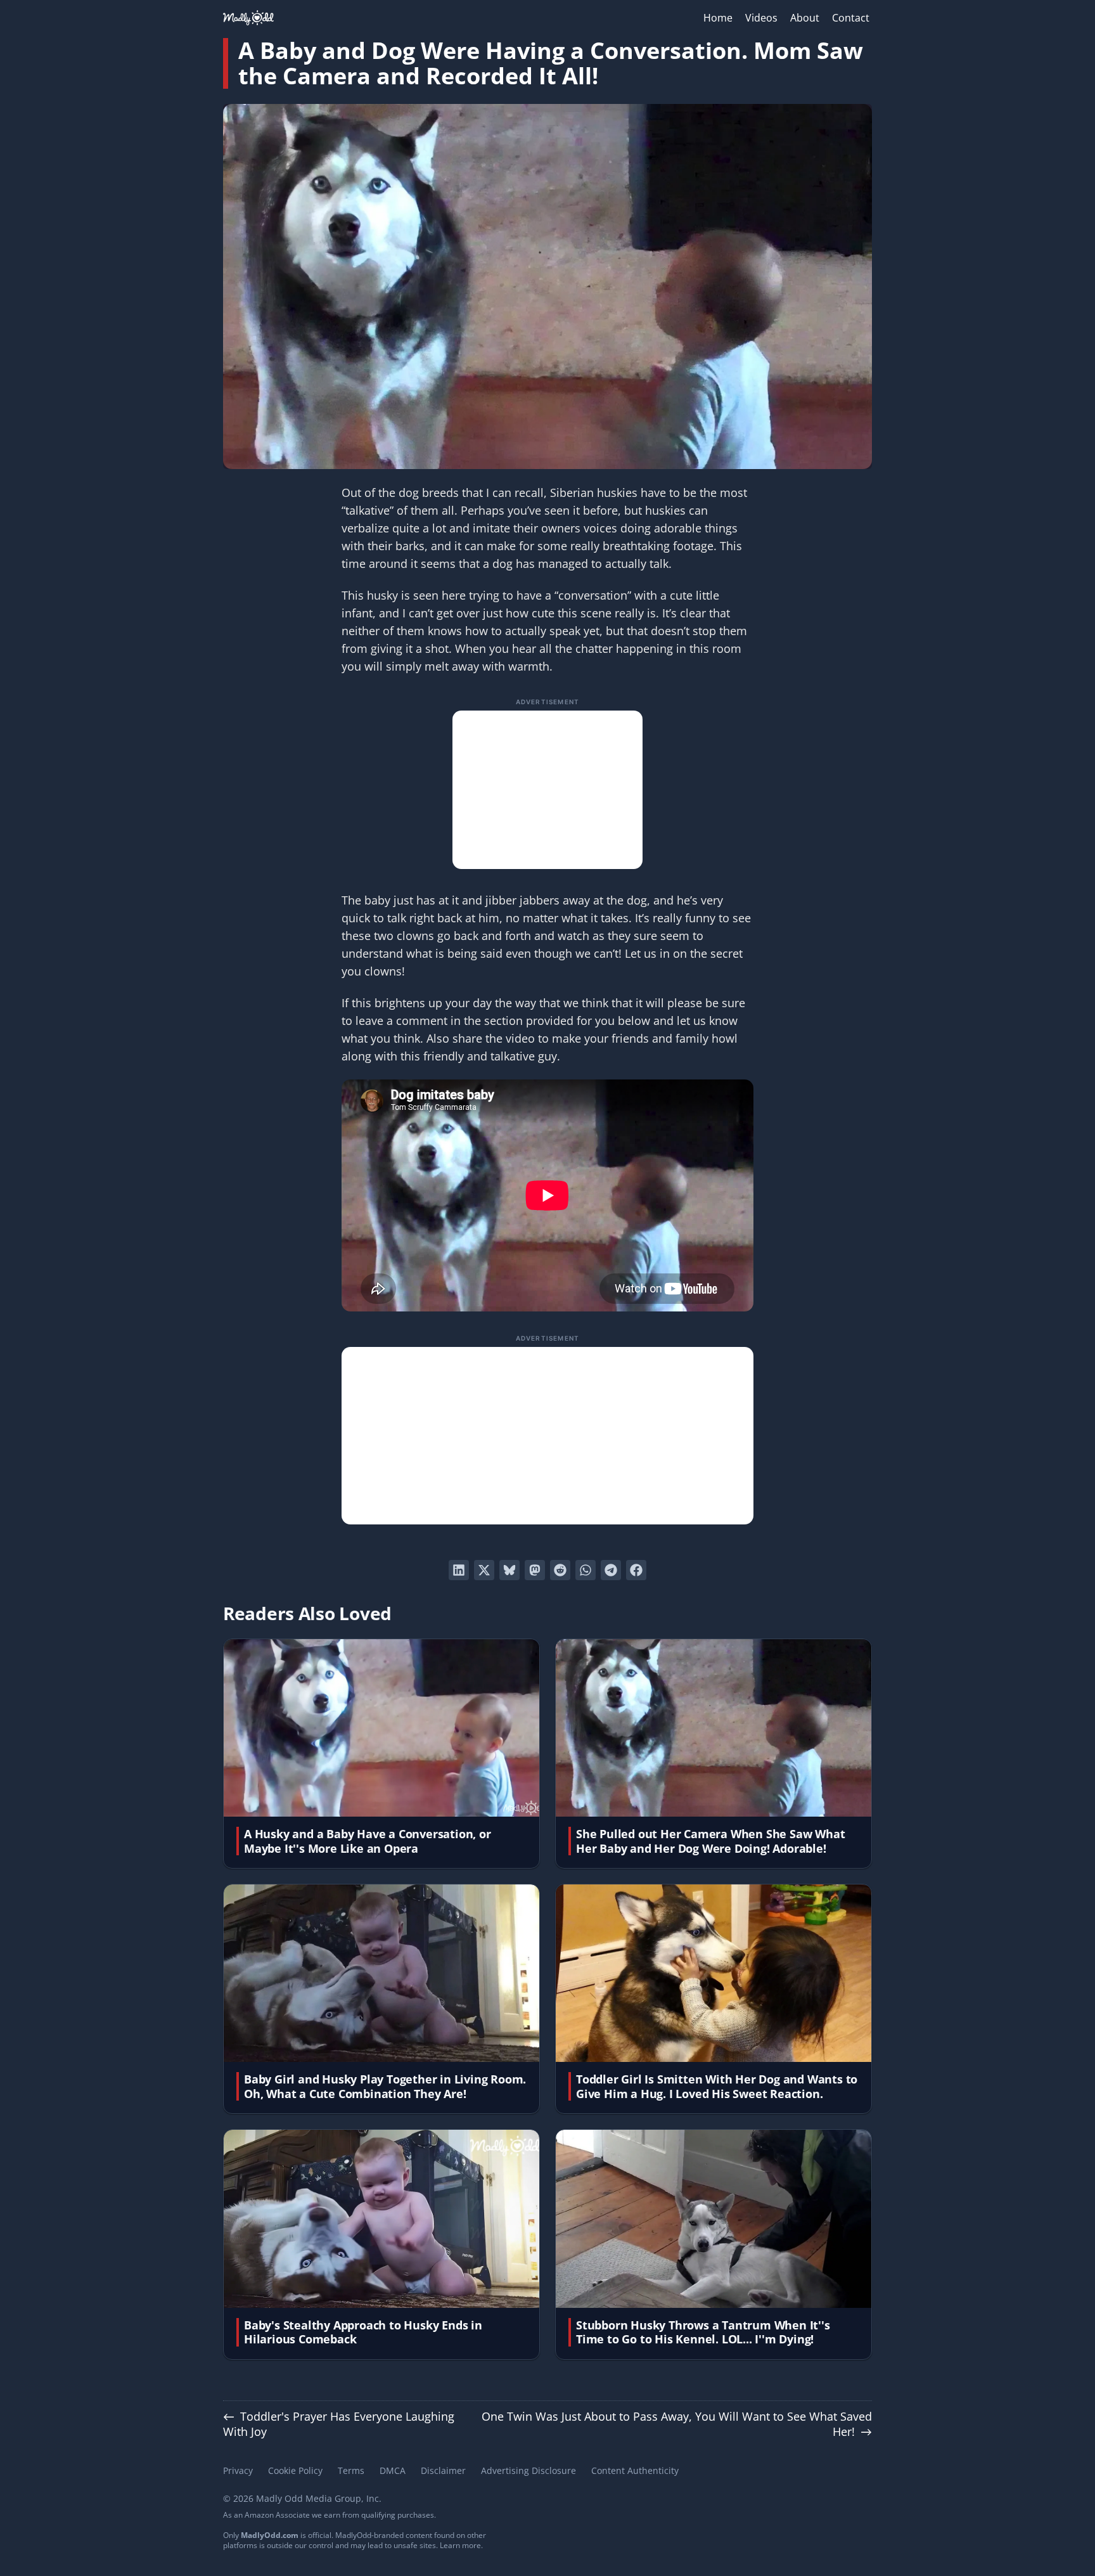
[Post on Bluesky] (509, 1570)
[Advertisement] (547, 790)
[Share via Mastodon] (535, 1570)
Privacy (238, 2470)
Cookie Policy (295, 2470)
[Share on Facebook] (636, 1570)
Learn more (460, 2545)
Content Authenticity (635, 2470)
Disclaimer (443, 2470)
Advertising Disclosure (528, 2470)
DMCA (393, 2470)
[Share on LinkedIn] (459, 1570)
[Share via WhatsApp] (586, 1570)
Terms (351, 2470)
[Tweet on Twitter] (484, 1570)
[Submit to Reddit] (560, 1570)
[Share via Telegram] (611, 1570)
